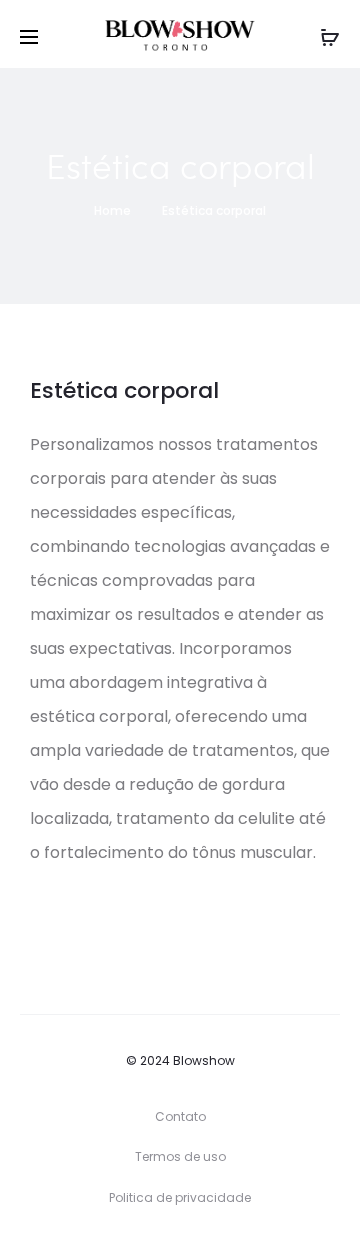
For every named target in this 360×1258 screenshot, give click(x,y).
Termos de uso (180, 1156)
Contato (180, 1116)
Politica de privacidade (180, 1197)
